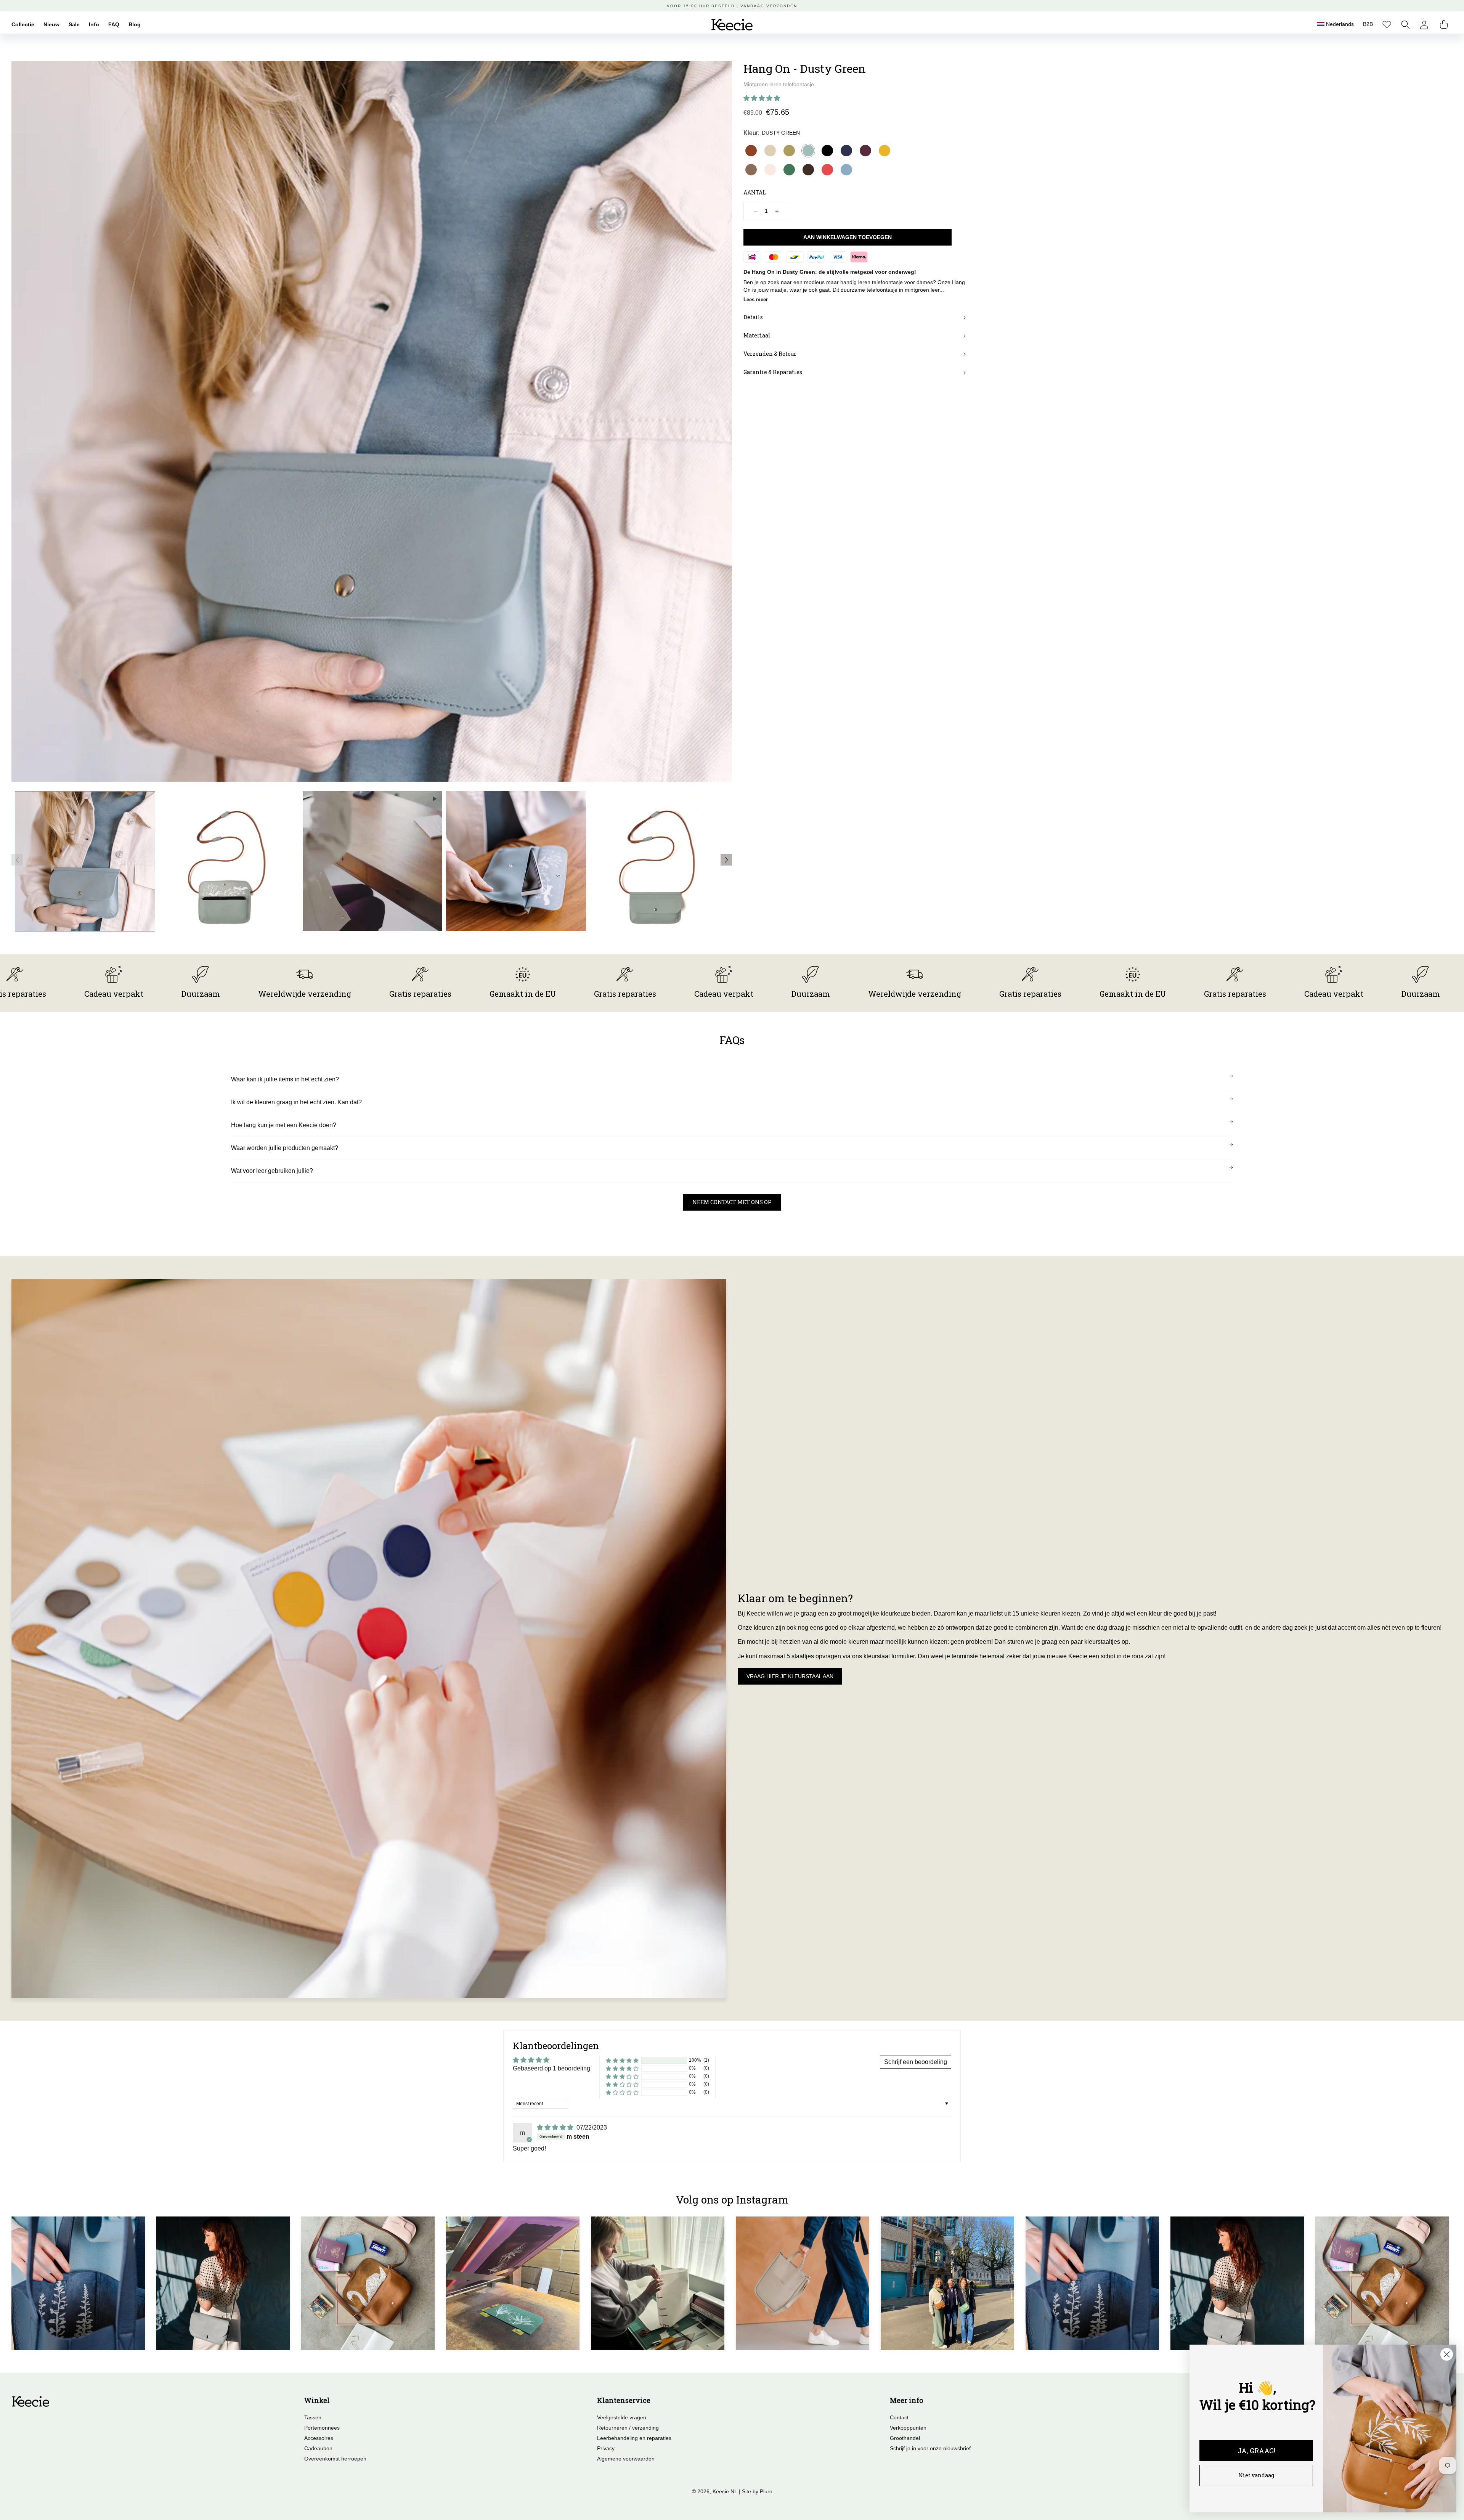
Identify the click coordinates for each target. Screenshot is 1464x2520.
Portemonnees (322, 2428)
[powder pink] (770, 170)
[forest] (789, 170)
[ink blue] (846, 151)
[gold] (789, 151)
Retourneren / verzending (628, 2428)
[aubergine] (865, 151)
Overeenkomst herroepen (335, 2459)
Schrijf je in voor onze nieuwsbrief (930, 2448)
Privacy (606, 2448)
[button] (1405, 25)
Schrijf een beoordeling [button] (916, 2062)
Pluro (766, 2491)
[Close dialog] (1447, 2354)
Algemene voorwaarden (626, 2459)
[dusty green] (808, 151)
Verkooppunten (908, 2428)
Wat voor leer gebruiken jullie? (272, 1171)
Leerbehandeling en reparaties (634, 2438)
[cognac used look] (751, 151)
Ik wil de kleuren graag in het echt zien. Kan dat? (296, 1102)
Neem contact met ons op (732, 1202)
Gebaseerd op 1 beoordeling (551, 2068)
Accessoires (319, 2438)
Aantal (755, 192)
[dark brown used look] (808, 170)
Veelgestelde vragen (622, 2417)
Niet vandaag (1256, 2475)
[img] (556, 2127)
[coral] (827, 170)
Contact (899, 2417)
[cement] (770, 151)
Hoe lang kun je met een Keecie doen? (284, 1125)
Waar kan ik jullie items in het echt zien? (285, 1079)
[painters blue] (846, 170)
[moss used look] (751, 170)
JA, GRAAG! (1256, 2451)
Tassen (313, 2417)
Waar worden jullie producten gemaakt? (285, 1148)
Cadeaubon (318, 2448)
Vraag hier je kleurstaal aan (790, 1676)
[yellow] (884, 151)
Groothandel (905, 2438)
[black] (827, 151)
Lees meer (756, 300)
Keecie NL (725, 2491)
